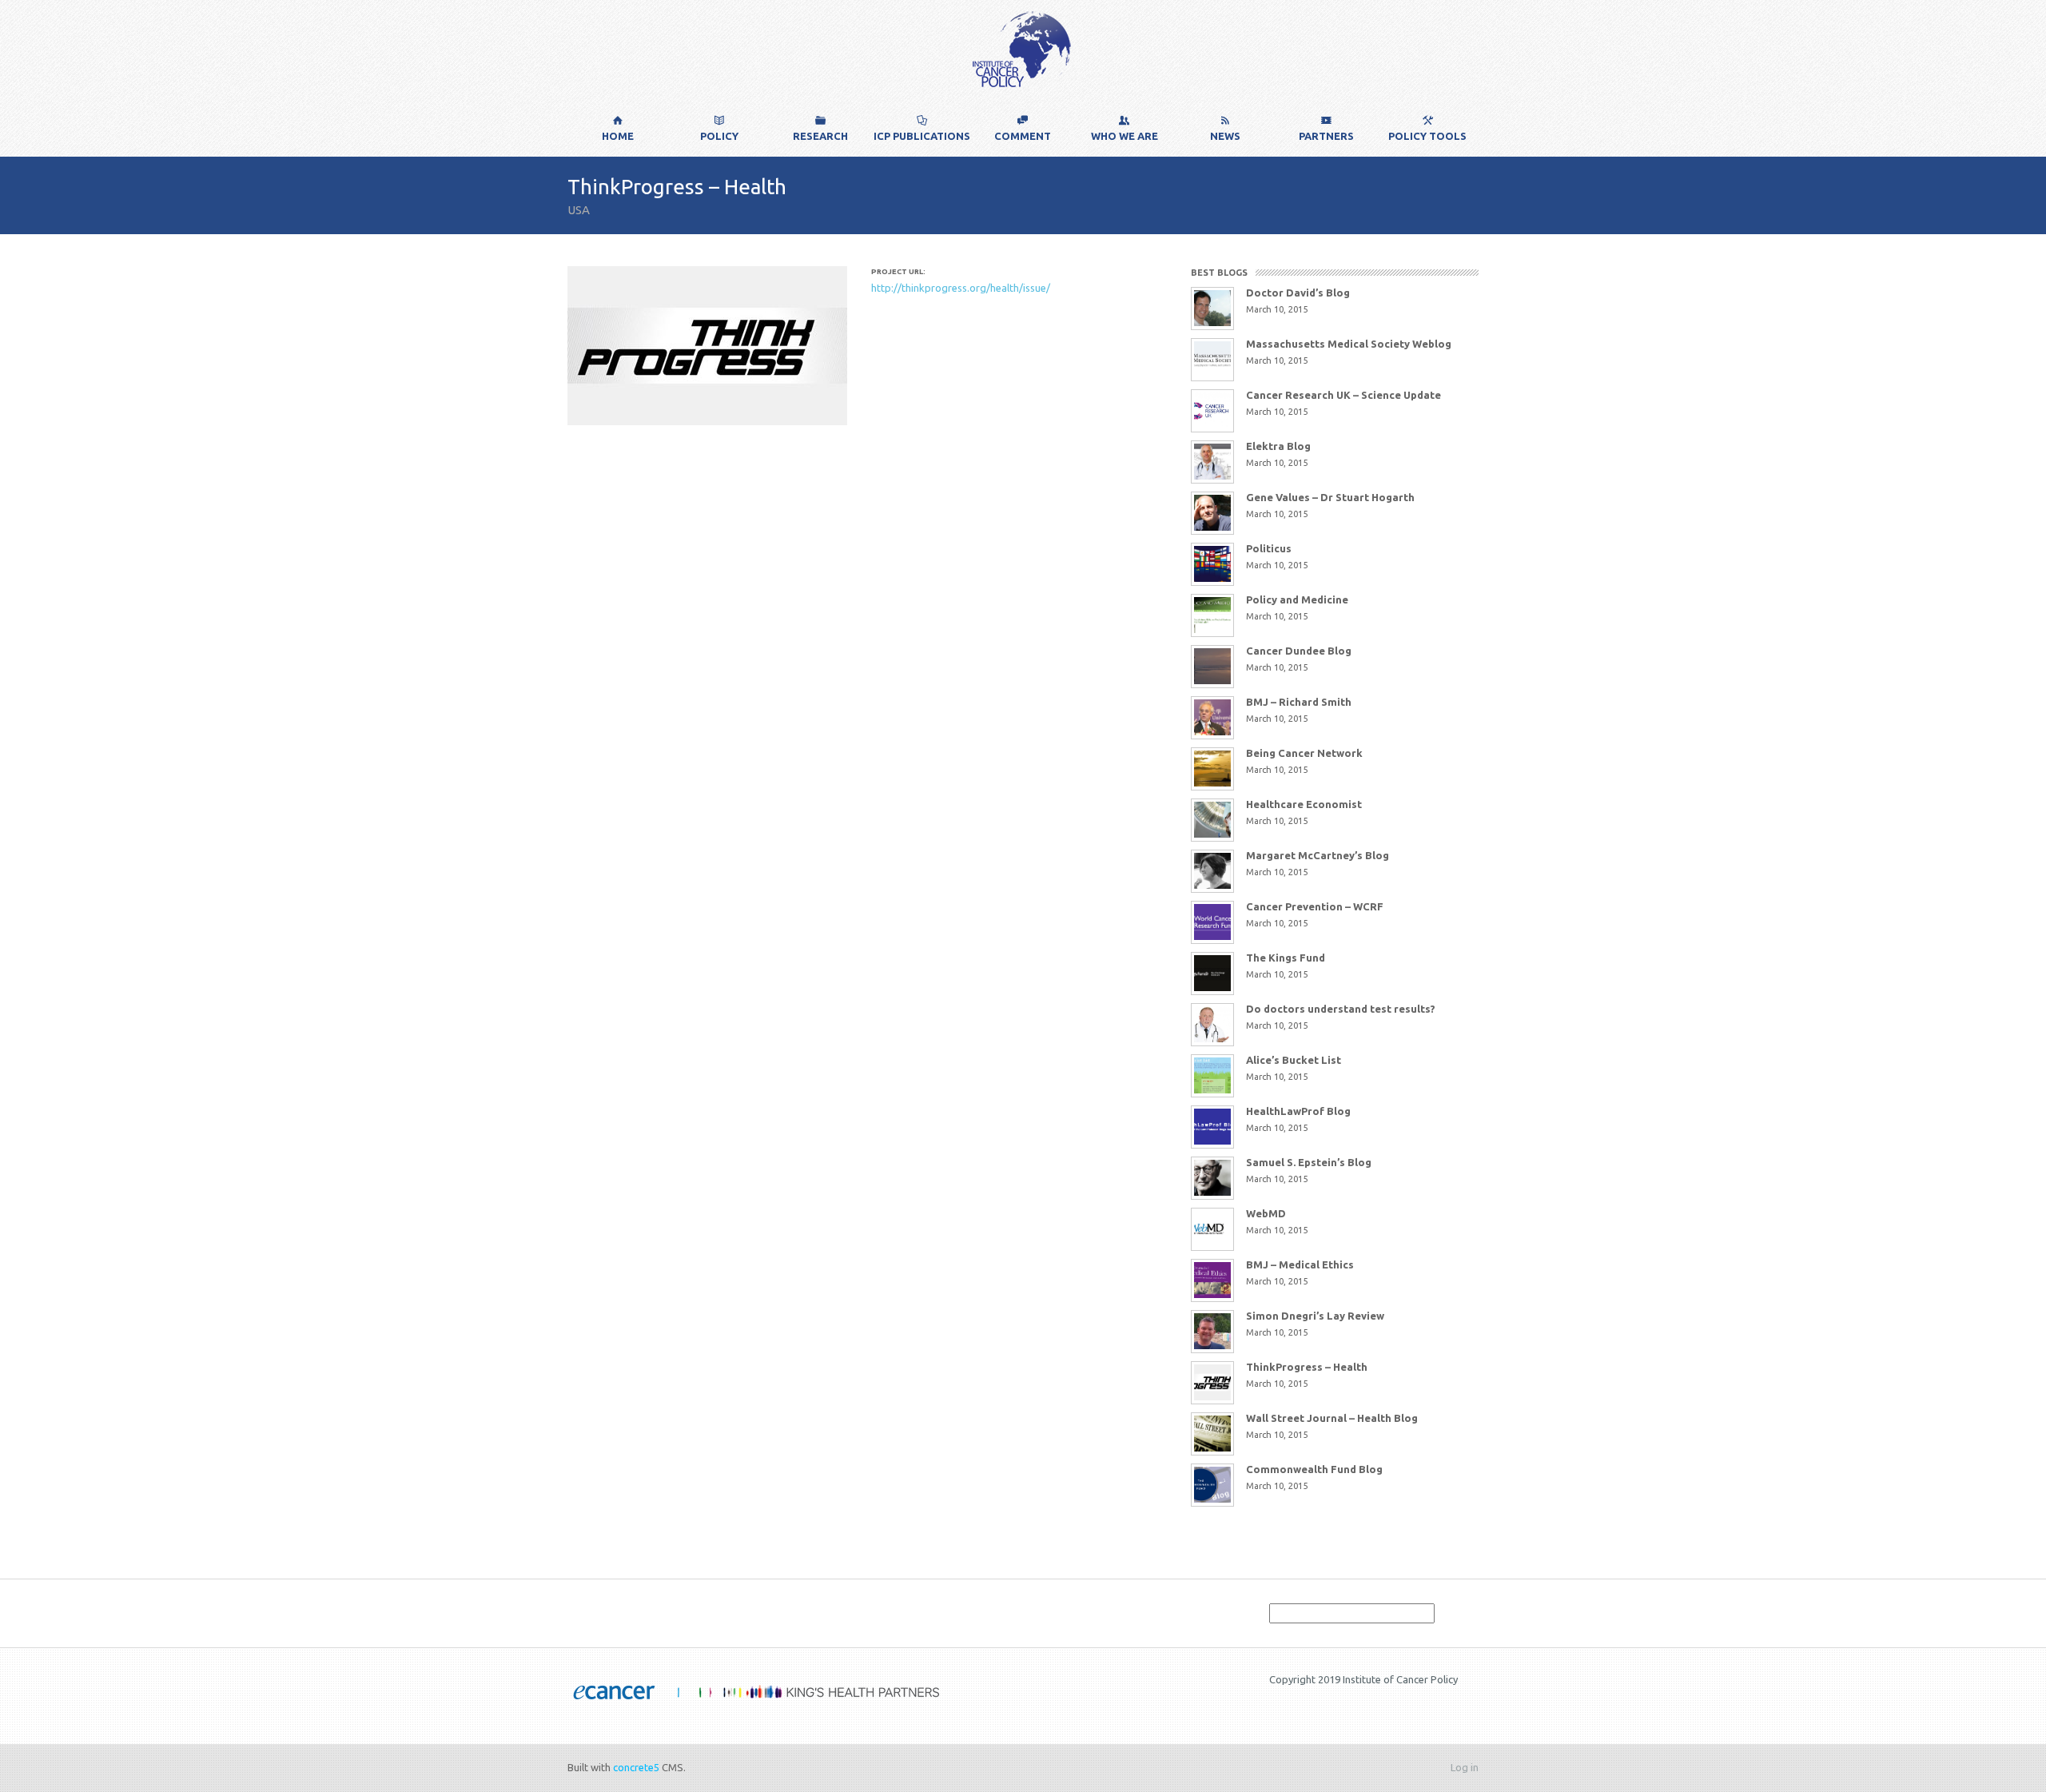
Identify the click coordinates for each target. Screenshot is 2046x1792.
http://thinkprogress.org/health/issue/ (961, 288)
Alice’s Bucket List (1294, 1060)
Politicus (1269, 548)
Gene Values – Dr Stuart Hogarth (1330, 497)
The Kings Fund (1286, 958)
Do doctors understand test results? (1341, 1009)
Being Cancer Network (1304, 753)
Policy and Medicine (1297, 599)
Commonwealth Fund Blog (1314, 1469)
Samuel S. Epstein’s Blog (1309, 1162)
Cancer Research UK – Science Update (1343, 395)
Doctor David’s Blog (1298, 293)
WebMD (1266, 1213)
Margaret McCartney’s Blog (1318, 855)
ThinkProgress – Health (1307, 1367)
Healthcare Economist (1304, 804)
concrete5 (636, 1767)
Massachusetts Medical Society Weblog (1349, 344)
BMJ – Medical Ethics (1300, 1264)
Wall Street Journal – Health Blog (1332, 1418)
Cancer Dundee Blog (1299, 651)
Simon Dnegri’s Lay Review (1315, 1316)
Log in (1465, 1767)
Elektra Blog (1278, 446)
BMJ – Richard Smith (1299, 702)
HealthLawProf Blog (1298, 1111)
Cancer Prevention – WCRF (1315, 906)
